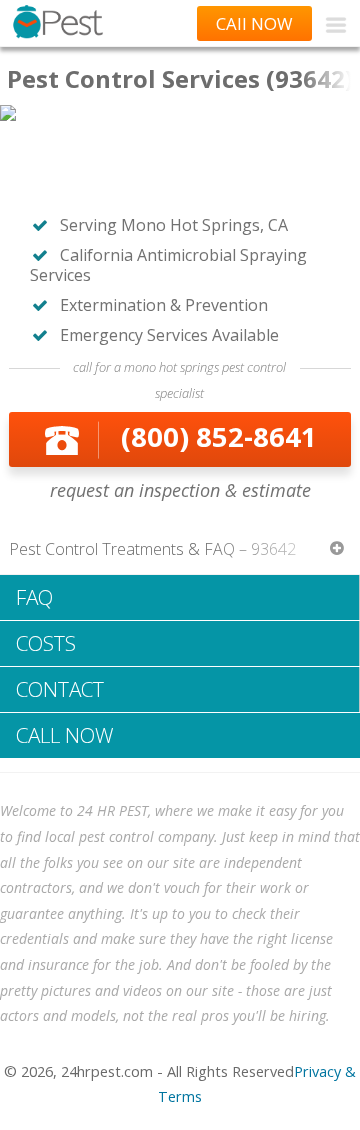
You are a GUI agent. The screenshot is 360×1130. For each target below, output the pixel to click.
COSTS (46, 643)
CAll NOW (254, 23)
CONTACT (60, 689)
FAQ (34, 597)
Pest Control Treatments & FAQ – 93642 (152, 549)
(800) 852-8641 (219, 436)
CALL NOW (65, 735)
